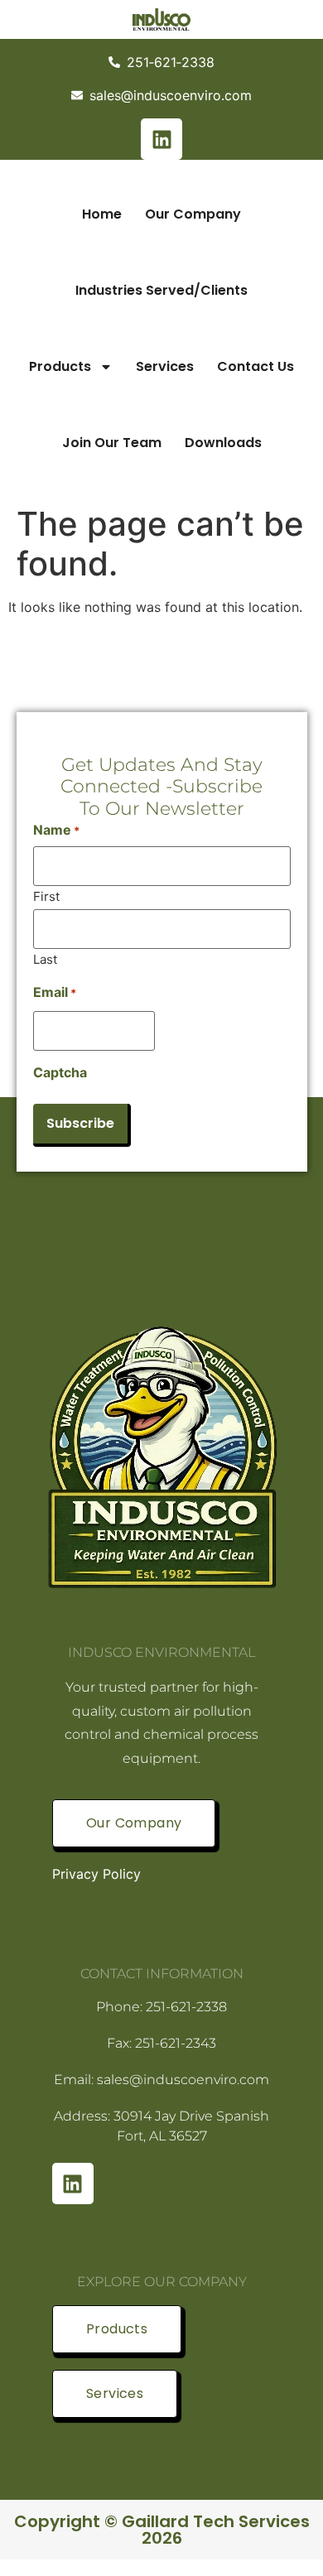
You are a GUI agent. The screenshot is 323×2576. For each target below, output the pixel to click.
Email (55, 992)
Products (60, 366)
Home (102, 214)
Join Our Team (112, 443)
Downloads (223, 443)
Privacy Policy (96, 1874)
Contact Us (256, 366)
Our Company (193, 214)
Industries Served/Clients (161, 290)
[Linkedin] (161, 139)
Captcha (60, 1072)
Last (45, 958)
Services (165, 366)
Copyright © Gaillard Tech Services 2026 (162, 2530)
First (46, 896)
